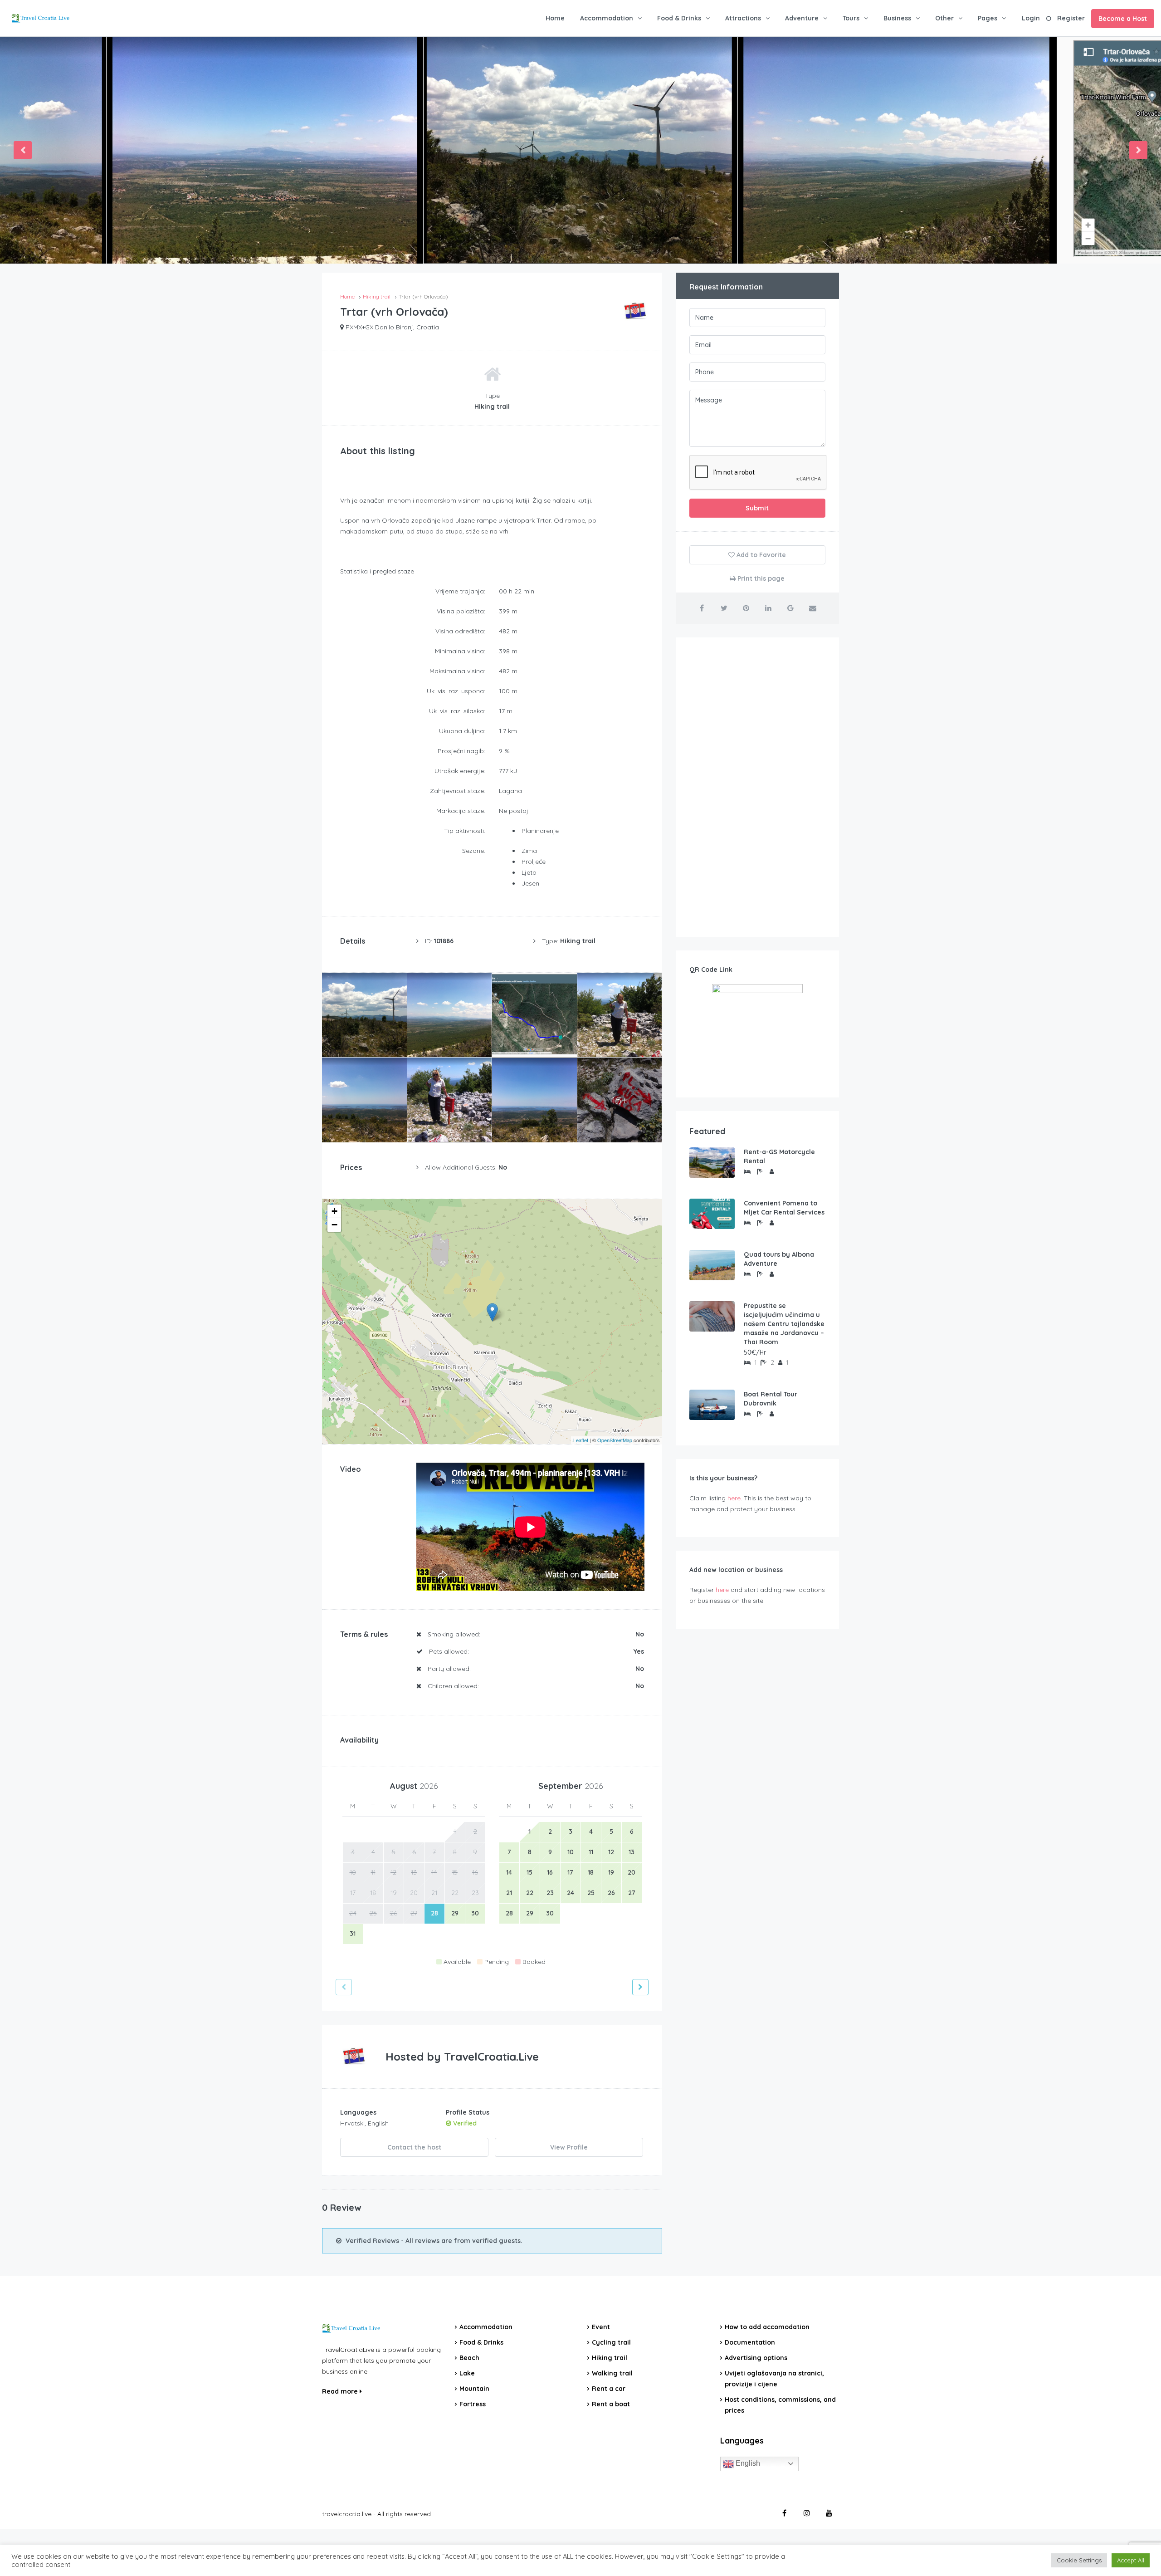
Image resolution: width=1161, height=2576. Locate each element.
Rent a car (609, 2389)
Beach (469, 2358)
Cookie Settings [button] (1079, 2560)
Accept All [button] (1131, 2560)
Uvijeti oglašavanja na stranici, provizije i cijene (774, 2379)
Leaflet (581, 1440)
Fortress (473, 2404)
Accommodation (607, 18)
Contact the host (414, 2147)
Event (601, 2327)
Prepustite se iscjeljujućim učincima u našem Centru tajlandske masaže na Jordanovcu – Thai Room (784, 1324)
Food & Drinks (679, 18)
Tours (851, 18)
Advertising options (756, 2358)
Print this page (760, 578)
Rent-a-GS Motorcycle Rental (779, 1156)
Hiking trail (610, 2358)
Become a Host (1123, 19)
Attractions (743, 18)
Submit (757, 508)
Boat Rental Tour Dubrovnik (771, 1399)
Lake (467, 2373)
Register (1071, 18)
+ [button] (334, 1211)
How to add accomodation (767, 2327)
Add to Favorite (760, 555)
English (747, 2463)
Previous (23, 150)
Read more (341, 2391)
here (734, 1498)
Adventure (802, 18)
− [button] (334, 1225)
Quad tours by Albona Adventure (779, 1259)
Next (1138, 150)
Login (1031, 18)
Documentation (750, 2342)
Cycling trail (611, 2342)
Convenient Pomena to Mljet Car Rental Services (784, 1208)
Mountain (474, 2389)
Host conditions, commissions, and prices (780, 2405)
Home (555, 18)
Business (897, 18)
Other (944, 18)
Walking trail (612, 2373)
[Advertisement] (757, 787)
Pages (988, 18)
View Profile (569, 2147)
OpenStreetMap (615, 1440)
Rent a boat (611, 2404)
